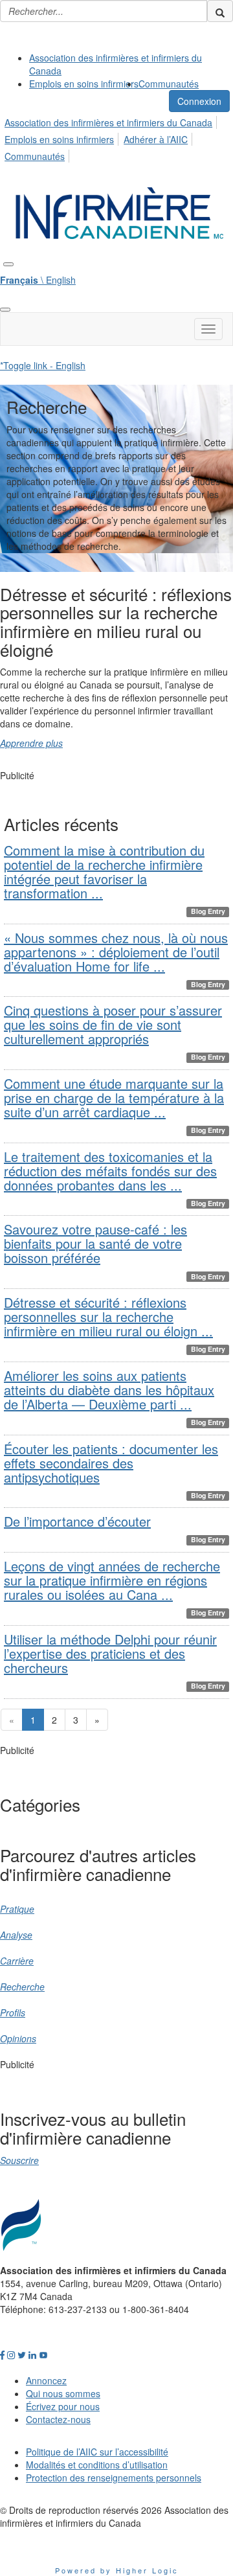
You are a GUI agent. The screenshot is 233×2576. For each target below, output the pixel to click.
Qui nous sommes (63, 2393)
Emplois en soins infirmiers (84, 84)
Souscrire (19, 2160)
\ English (38, 280)
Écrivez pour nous (63, 2406)
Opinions (18, 2038)
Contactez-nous (58, 2419)
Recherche (22, 1987)
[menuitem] (129, 64)
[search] (220, 11)
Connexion (199, 101)
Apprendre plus (31, 743)
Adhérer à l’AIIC (156, 139)
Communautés (169, 84)
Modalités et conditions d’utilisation (97, 2465)
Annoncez (46, 2380)
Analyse (16, 1935)
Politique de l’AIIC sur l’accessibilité (97, 2452)
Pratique (17, 1909)
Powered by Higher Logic (117, 2570)
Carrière (17, 1961)
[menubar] (116, 137)
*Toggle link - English (43, 365)
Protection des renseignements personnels (114, 2478)
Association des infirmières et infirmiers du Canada (108, 122)
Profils (13, 2012)
